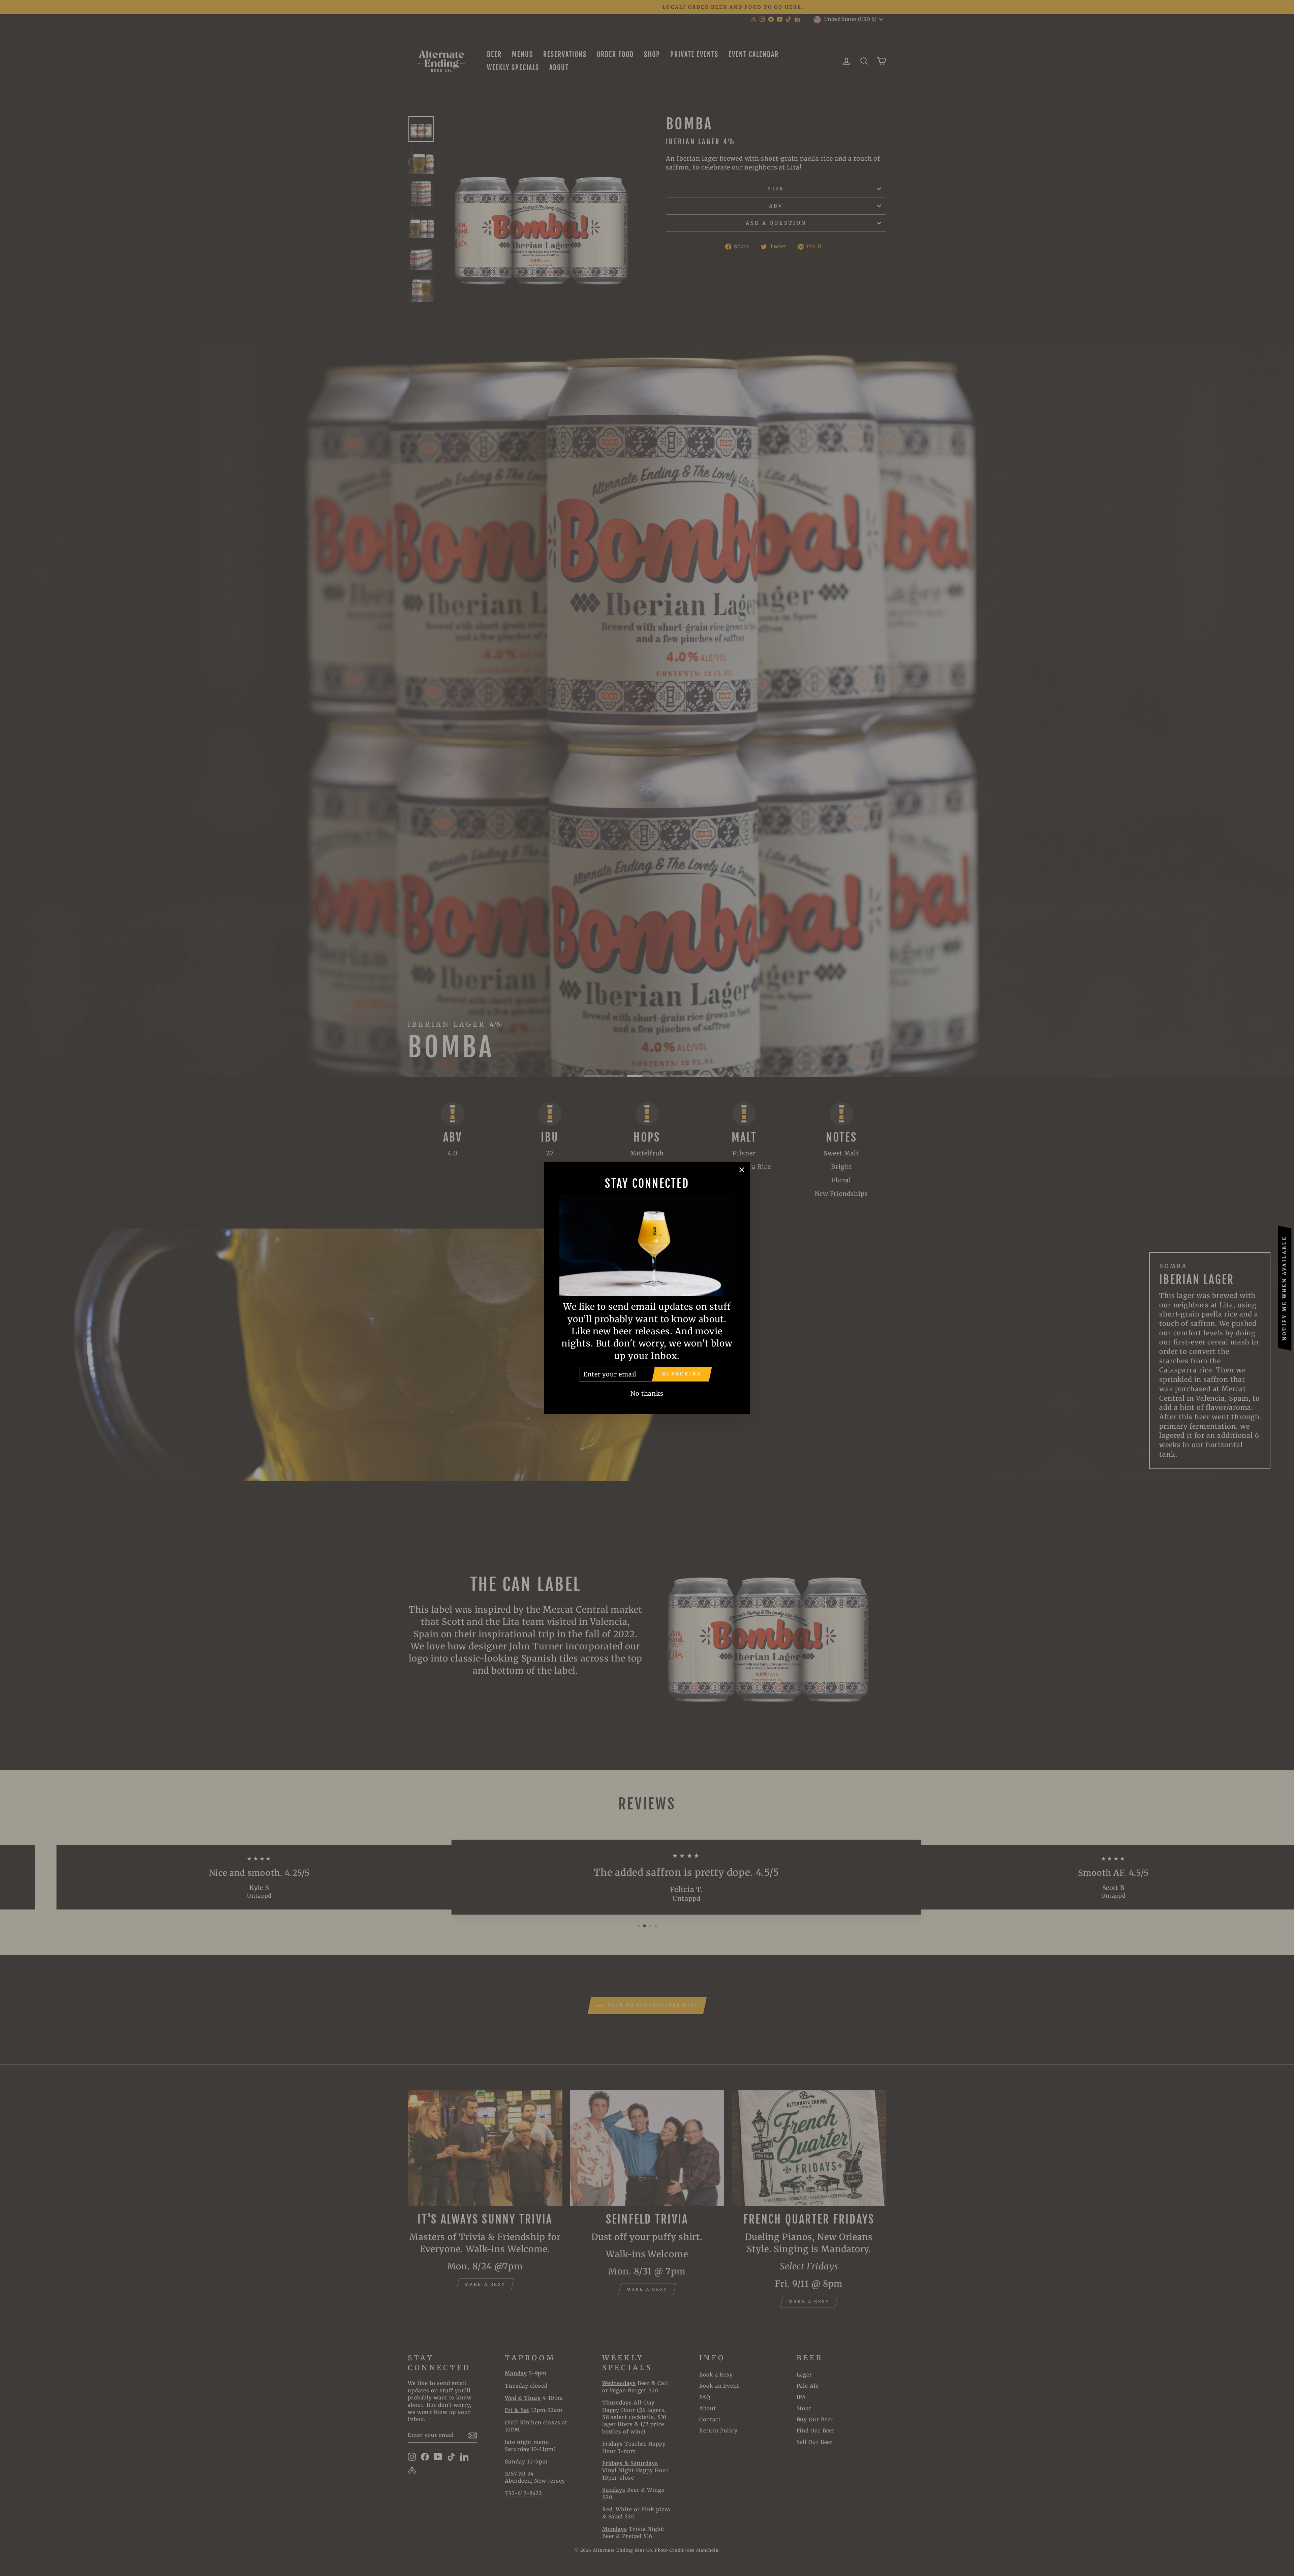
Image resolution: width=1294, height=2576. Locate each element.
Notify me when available (1285, 1288)
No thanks (647, 1394)
